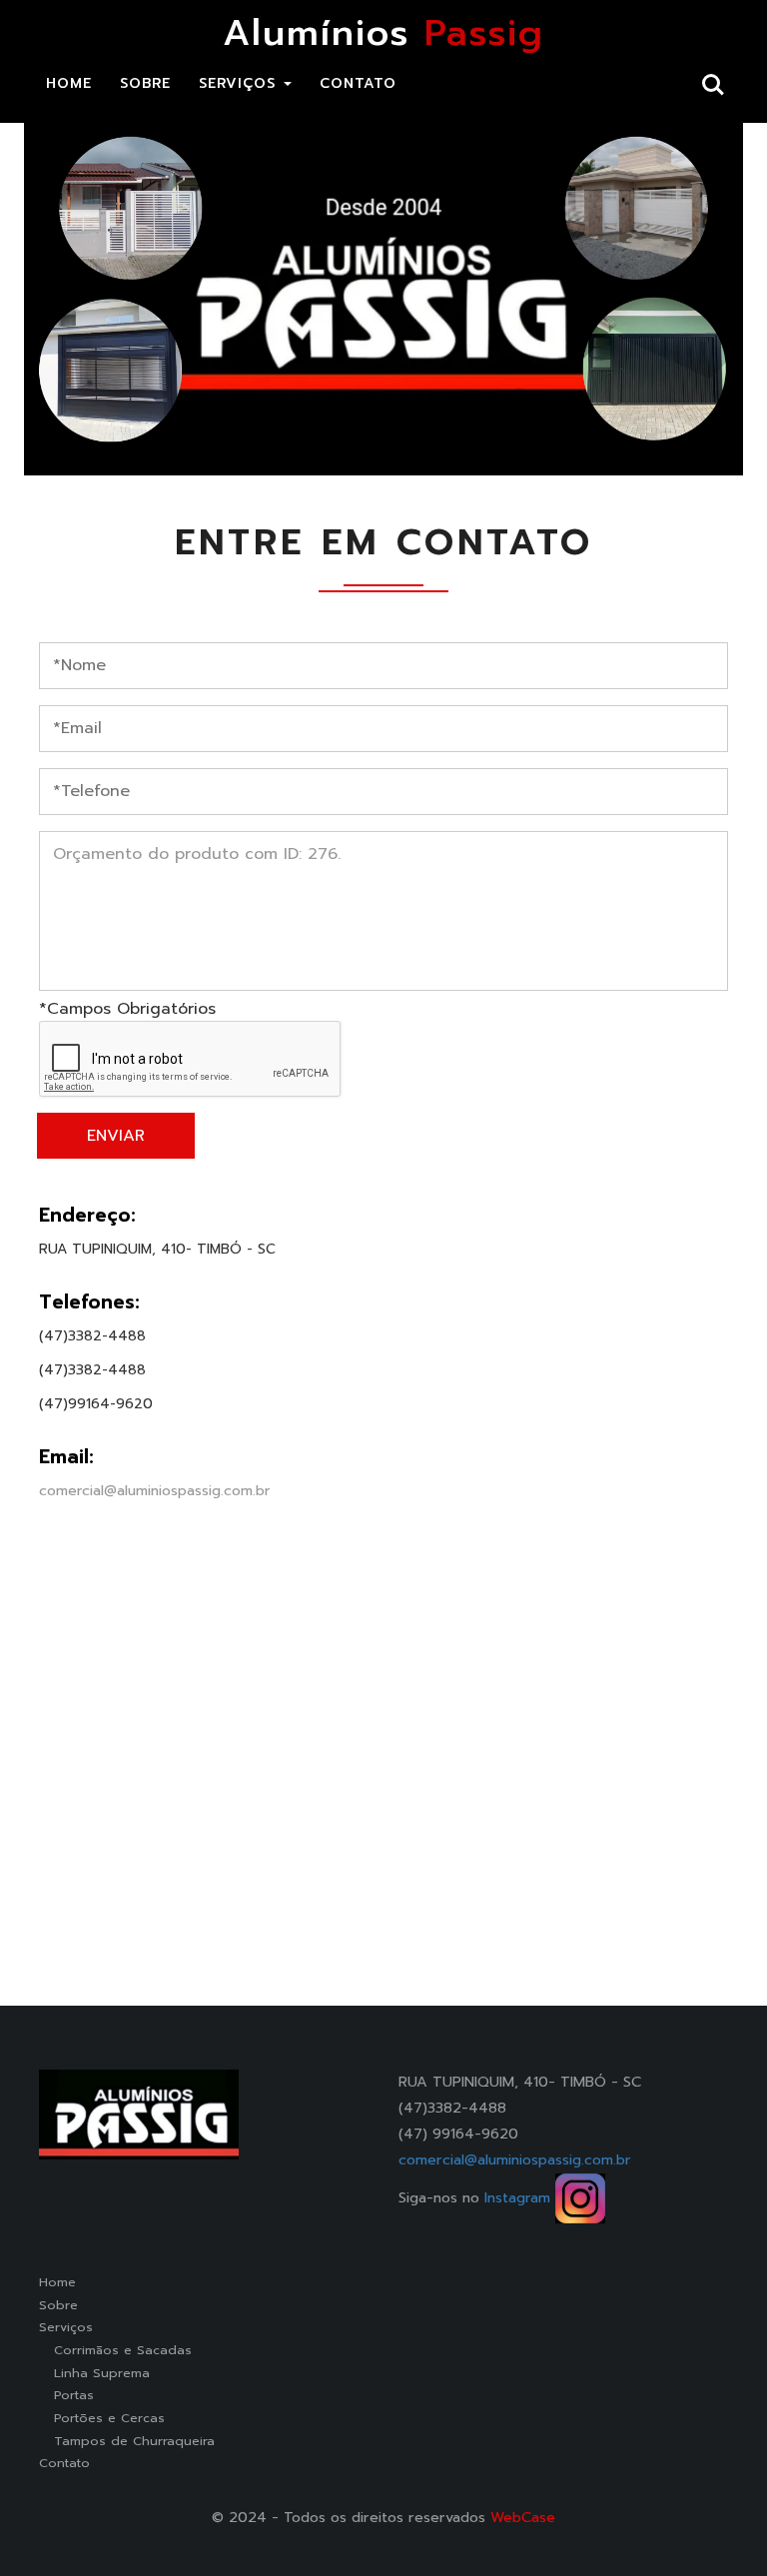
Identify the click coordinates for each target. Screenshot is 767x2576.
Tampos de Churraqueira (127, 2441)
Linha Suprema (94, 2373)
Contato (64, 2463)
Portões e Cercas (102, 2418)
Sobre (58, 2305)
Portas (66, 2395)
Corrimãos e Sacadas (115, 2350)
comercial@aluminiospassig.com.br (154, 1491)
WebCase (523, 2517)
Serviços (66, 2327)
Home (57, 2282)
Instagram (520, 2197)
